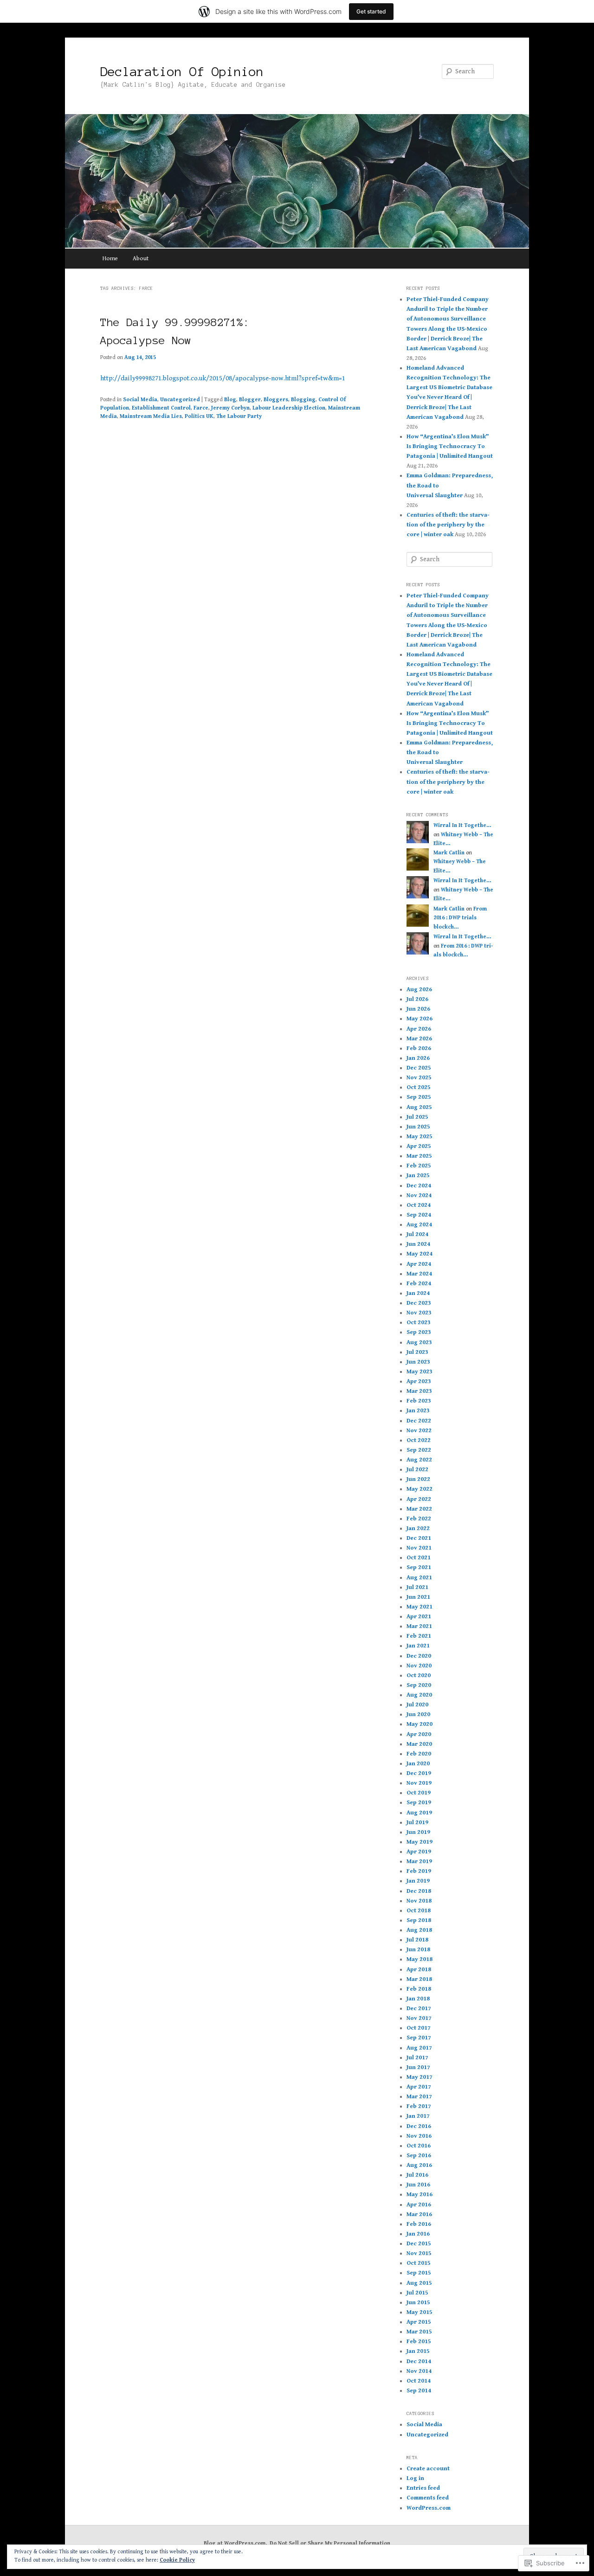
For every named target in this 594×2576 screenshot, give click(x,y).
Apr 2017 (419, 2087)
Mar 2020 (419, 1744)
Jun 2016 (418, 2185)
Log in (415, 2478)
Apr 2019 (419, 1852)
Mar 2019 (419, 1862)
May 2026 (420, 1019)
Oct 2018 (419, 1911)
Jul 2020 (417, 1705)
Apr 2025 (419, 1146)
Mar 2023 (419, 1391)
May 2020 (420, 1724)
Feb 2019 (419, 1871)
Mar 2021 (419, 1626)
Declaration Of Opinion (182, 71)
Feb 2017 (419, 2106)
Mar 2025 (419, 1156)
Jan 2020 (418, 1764)
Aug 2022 (419, 1460)
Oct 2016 (419, 2146)
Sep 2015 (419, 2273)
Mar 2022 (419, 1509)
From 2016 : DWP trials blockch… (460, 918)
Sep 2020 (419, 1685)
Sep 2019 (419, 1803)
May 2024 (420, 1254)
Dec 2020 (419, 1656)
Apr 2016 (419, 2205)
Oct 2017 (419, 2028)
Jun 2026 (418, 1009)
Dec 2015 (419, 2244)
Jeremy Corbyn (230, 408)
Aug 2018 (419, 1930)
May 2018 (420, 1959)
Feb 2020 (419, 1754)
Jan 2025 (418, 1176)
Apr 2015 (419, 2322)
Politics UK (199, 416)
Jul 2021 (417, 1587)
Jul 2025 (417, 1117)
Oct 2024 (419, 1205)
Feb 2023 (419, 1401)
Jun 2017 (418, 2067)
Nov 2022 (419, 1431)
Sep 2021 (419, 1567)
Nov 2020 (419, 1666)
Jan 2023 (418, 1411)
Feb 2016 (419, 2224)
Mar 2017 (419, 2097)
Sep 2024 (419, 1215)
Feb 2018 (419, 1989)
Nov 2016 (419, 2136)
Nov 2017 (419, 2018)
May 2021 (420, 1607)
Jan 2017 (418, 2116)
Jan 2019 (418, 1881)
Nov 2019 (419, 1783)
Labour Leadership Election (289, 408)
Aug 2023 (419, 1342)
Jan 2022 (418, 1528)
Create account (428, 2469)
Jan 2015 (418, 2351)
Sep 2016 (419, 2156)
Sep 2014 (419, 2391)
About (141, 259)
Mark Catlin (449, 853)
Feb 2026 (419, 1048)
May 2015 (420, 2312)
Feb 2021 (419, 1636)
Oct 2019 (419, 1793)
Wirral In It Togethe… (462, 825)
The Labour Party (239, 416)
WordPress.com (429, 2508)
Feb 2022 (419, 1519)
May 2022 (420, 1489)
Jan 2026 (418, 1058)
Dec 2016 (419, 2126)
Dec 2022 (419, 1421)
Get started (371, 11)
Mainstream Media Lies (151, 416)
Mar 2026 (419, 1039)
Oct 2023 (419, 1323)
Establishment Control (161, 408)
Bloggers (276, 400)
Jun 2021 (418, 1597)
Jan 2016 (418, 2234)
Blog (230, 400)
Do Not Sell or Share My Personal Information (330, 2543)
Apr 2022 (419, 1499)
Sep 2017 (419, 2038)
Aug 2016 (419, 2165)
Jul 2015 (417, 2293)
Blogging (303, 400)
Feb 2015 (419, 2342)
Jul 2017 (417, 2058)
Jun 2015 (418, 2303)
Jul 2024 (417, 1234)
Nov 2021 (419, 1548)
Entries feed (423, 2488)
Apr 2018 (419, 1970)
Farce (201, 408)
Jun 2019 (418, 1832)
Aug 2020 (419, 1695)
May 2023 (420, 1372)
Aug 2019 (419, 1813)
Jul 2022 (417, 1470)
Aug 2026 (419, 990)
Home (110, 259)
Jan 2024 (418, 1293)
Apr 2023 (419, 1381)
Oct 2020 (419, 1676)
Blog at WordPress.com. (235, 2543)
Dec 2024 (419, 1186)
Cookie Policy (177, 2560)
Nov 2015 (419, 2253)
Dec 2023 (419, 1303)
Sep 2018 (419, 1920)
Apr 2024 (419, 1264)
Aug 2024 (419, 1225)
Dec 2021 (419, 1538)
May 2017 (420, 2077)
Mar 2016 (419, 2214)
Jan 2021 (418, 1646)
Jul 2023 (417, 1352)
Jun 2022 (418, 1479)
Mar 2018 (419, 1979)
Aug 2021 (419, 1578)
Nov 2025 (419, 1078)
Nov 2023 (419, 1313)
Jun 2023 (418, 1362)
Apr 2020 (419, 1734)
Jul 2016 (417, 2175)
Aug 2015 (419, 2283)
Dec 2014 (419, 2361)
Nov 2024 (419, 1195)
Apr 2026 (419, 1029)
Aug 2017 (419, 2048)
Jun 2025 (418, 1127)
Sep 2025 (419, 1097)
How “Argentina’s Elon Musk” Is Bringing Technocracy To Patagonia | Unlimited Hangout (450, 446)
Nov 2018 (419, 1901)
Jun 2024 (418, 1244)
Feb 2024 (419, 1284)
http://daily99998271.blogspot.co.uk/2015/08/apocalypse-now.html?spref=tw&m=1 (223, 378)
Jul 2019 (417, 1823)
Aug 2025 (419, 1107)
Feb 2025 (419, 1166)
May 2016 (420, 2195)
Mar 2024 (419, 1274)
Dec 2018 (419, 1891)
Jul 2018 (417, 1940)
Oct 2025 (419, 1087)
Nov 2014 (419, 2371)
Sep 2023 (419, 1332)
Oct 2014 (419, 2381)
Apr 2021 (419, 1617)
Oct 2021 (419, 1558)
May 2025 (420, 1137)
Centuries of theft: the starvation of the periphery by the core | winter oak (448, 525)
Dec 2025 (419, 1068)
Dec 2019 (419, 1773)
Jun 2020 (418, 1714)
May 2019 (420, 1842)
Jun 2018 (418, 1950)
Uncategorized (180, 400)
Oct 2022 (419, 1440)
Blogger (250, 400)
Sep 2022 (419, 1450)
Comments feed (428, 2498)
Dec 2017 (419, 2009)
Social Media (140, 400)
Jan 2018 (418, 1999)
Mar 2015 (419, 2332)
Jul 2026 (417, 999)
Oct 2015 (419, 2263)
